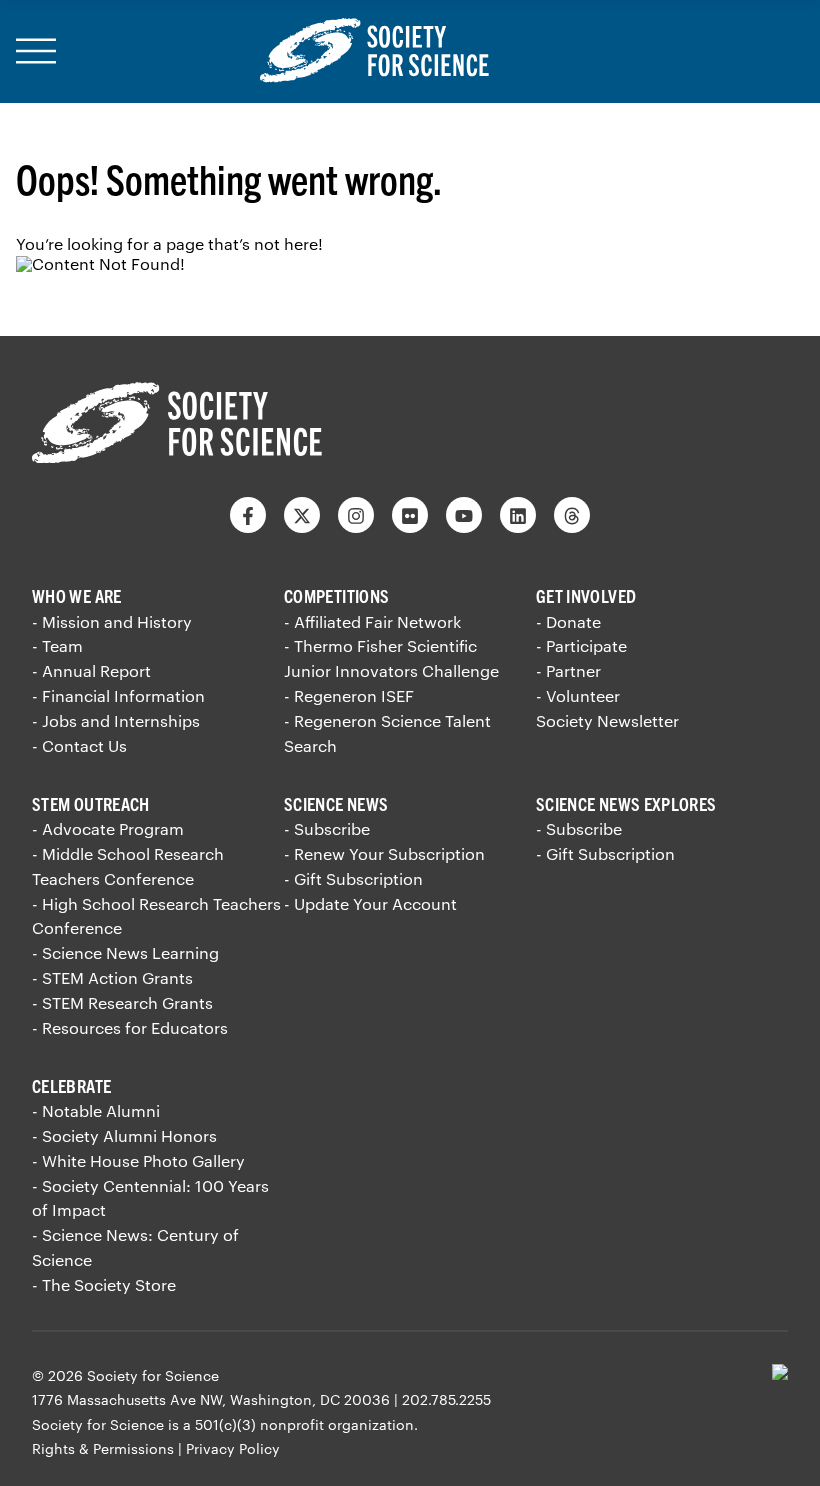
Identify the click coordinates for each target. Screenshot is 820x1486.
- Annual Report (91, 670)
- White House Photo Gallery (138, 1160)
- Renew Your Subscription (384, 853)
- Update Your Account (370, 903)
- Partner (568, 670)
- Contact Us (79, 745)
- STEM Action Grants (112, 977)
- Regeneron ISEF (349, 695)
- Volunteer (578, 695)
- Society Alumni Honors (124, 1135)
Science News (336, 803)
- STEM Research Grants (122, 1002)
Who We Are (77, 595)
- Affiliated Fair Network (372, 621)
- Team (57, 645)
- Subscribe (327, 828)
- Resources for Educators (130, 1027)
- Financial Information (118, 695)
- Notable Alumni (96, 1110)
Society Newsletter (607, 720)
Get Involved (586, 595)
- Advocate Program (108, 828)
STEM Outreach (91, 803)
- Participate (581, 645)
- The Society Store (104, 1284)
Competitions (336, 595)
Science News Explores (626, 803)
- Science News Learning (125, 952)
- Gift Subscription (353, 878)
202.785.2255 (446, 1399)
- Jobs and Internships (116, 720)
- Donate (568, 621)
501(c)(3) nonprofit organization (304, 1424)
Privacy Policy (233, 1448)
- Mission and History (112, 621)
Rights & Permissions (103, 1448)
